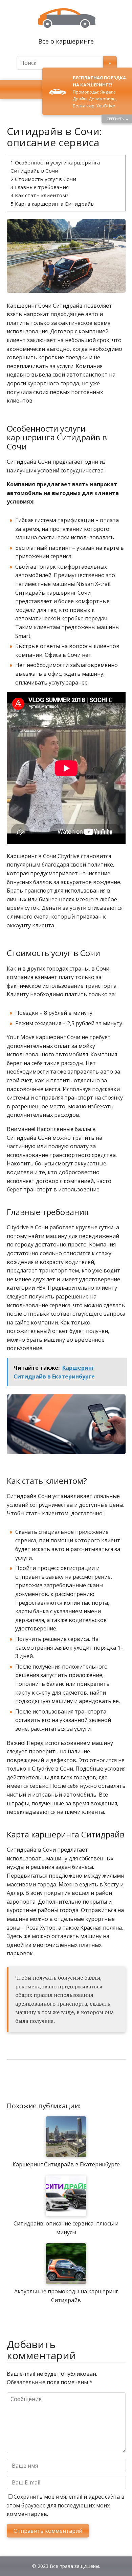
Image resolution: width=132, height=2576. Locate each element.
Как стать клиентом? (39, 195)
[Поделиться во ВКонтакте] (30, 2082)
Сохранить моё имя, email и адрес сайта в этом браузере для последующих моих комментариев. (66, 2505)
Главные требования (40, 187)
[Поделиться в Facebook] (14, 2082)
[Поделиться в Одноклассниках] (47, 2082)
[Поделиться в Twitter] (81, 2082)
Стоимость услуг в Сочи (43, 179)
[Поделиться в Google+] (64, 2082)
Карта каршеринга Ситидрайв (52, 204)
